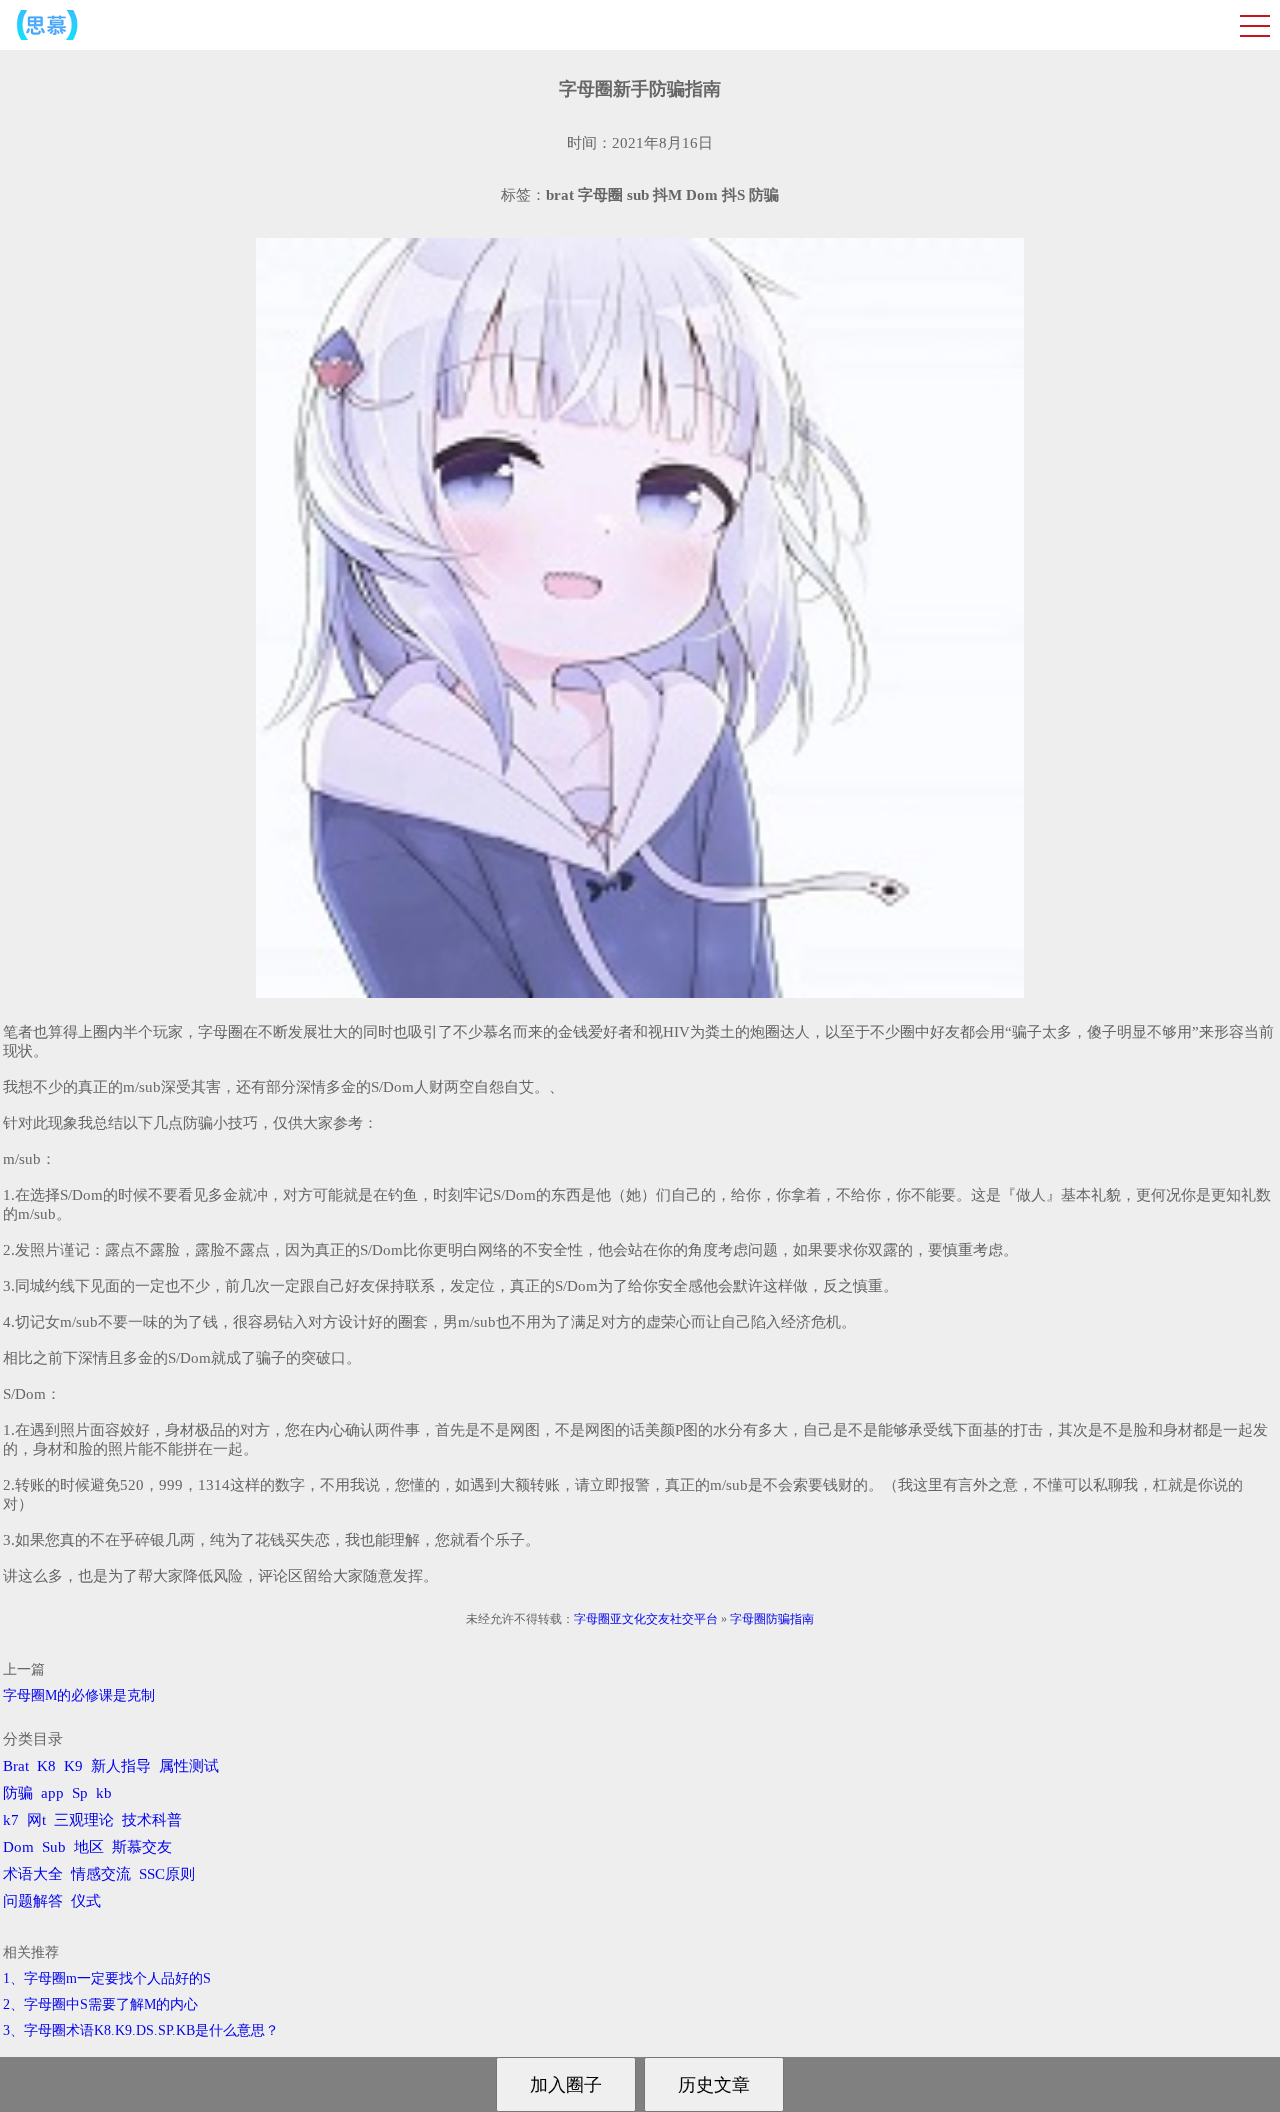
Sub (54, 1847)
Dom (18, 1847)
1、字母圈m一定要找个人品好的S (107, 1978)
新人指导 (121, 1766)
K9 (73, 1766)
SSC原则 (167, 1874)
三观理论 (84, 1820)
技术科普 (152, 1820)
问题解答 (33, 1901)
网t (36, 1820)
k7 (11, 1820)
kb (104, 1793)
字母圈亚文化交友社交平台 (646, 1619)
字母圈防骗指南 (772, 1619)
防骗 (18, 1793)
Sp (80, 1793)
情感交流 (101, 1874)
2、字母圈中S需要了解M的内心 (100, 2004)
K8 (46, 1766)
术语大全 (33, 1874)
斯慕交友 (142, 1847)
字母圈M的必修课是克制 (79, 1695)
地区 (89, 1847)
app (52, 1793)
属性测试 (189, 1766)
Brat (16, 1766)
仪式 (86, 1901)
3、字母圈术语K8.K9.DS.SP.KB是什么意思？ (141, 2030)
